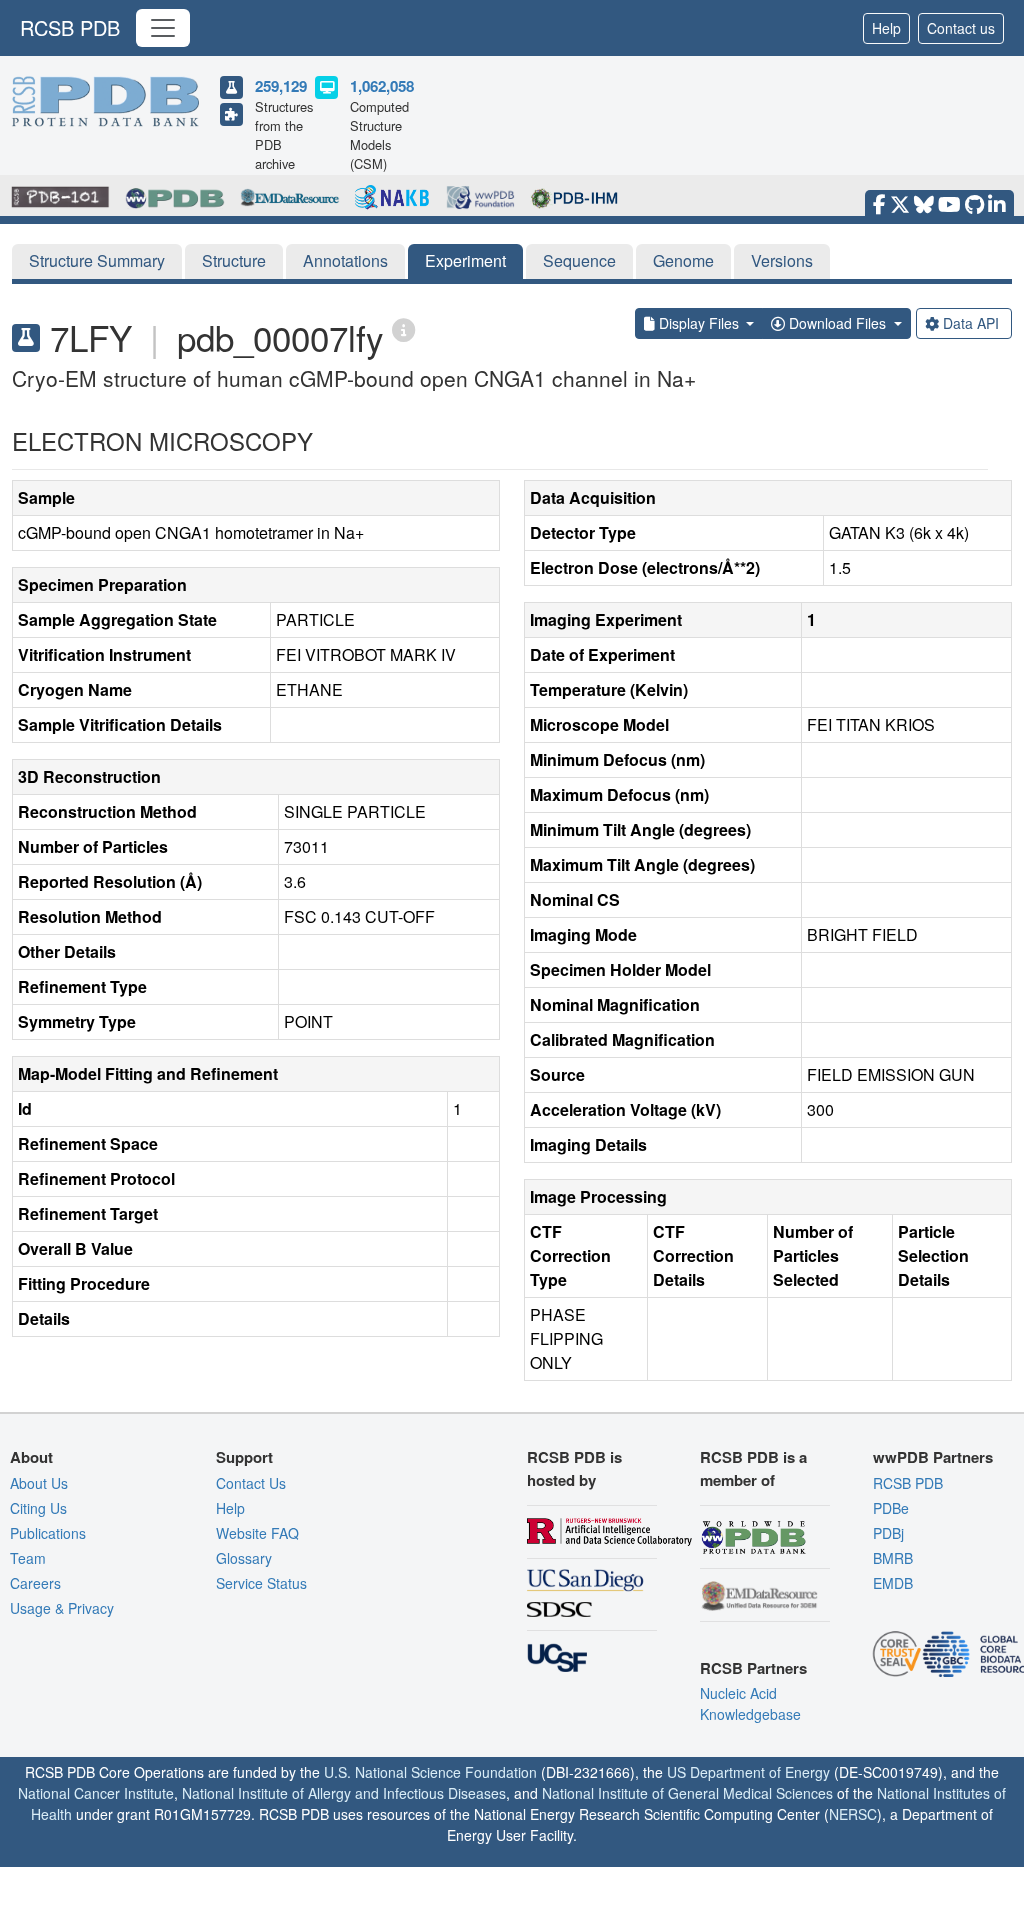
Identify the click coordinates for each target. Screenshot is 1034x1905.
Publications (48, 1533)
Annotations (345, 260)
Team (28, 1558)
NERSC (853, 1814)
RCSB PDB (70, 27)
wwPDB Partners (933, 1457)
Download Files (837, 323)
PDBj (888, 1533)
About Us (39, 1483)
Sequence (579, 260)
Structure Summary (97, 260)
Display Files (699, 323)
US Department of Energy (748, 1772)
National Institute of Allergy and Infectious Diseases (344, 1793)
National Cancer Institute (96, 1793)
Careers (35, 1583)
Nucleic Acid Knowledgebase (750, 1703)
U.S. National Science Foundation (430, 1772)
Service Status (261, 1583)
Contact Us (251, 1483)
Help (886, 28)
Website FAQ (257, 1533)
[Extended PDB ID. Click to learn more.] (403, 329)
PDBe (891, 1508)
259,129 (281, 86)
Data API (971, 323)
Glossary (244, 1558)
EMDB (893, 1583)
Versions (782, 260)
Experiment (465, 260)
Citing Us (38, 1508)
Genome (683, 260)
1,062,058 (382, 86)
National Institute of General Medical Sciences (687, 1793)
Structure (234, 260)
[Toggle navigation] (163, 28)
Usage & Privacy (62, 1608)
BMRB (893, 1558)
